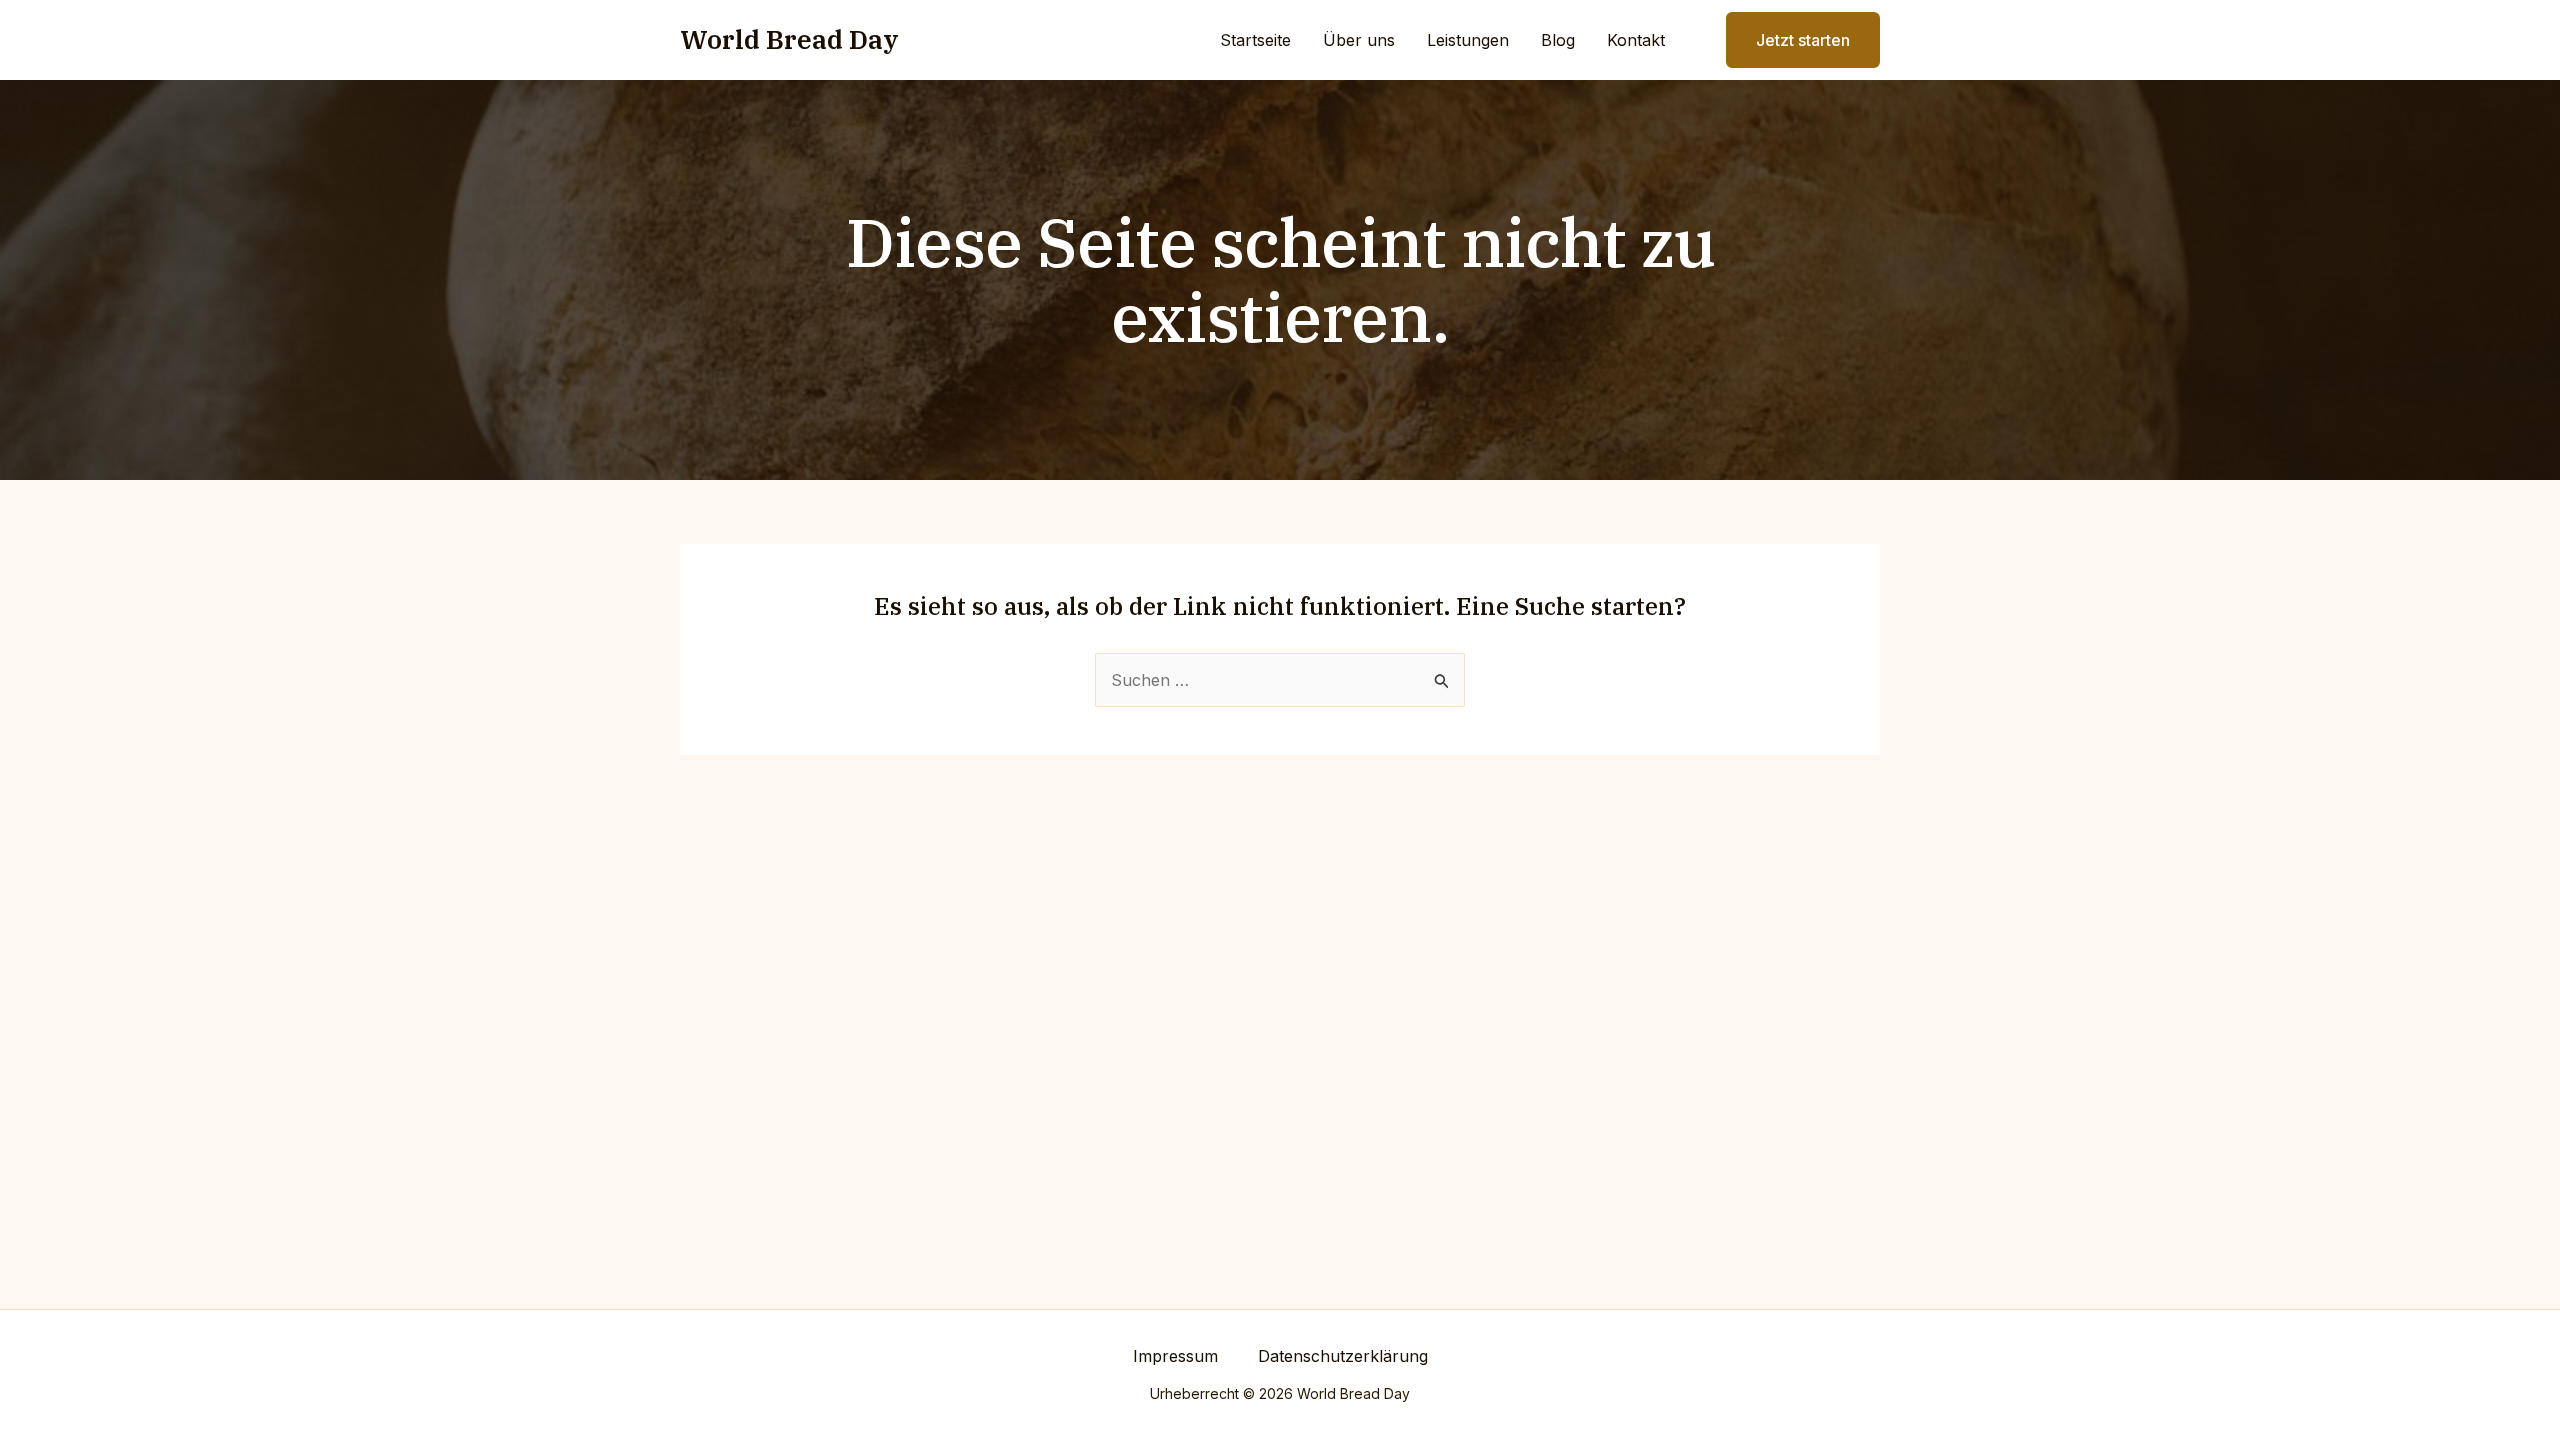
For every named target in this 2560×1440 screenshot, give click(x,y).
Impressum (1175, 1356)
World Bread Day (789, 39)
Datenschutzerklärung (1343, 1356)
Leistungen (1468, 40)
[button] (1790, 40)
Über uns (1359, 40)
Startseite (1255, 40)
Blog (1558, 40)
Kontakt (1636, 40)
